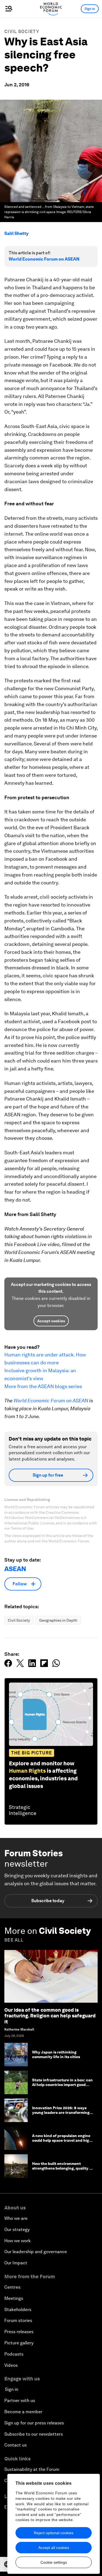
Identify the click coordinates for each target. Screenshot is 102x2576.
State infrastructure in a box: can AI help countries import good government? (62, 2085)
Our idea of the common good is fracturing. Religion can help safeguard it (50, 2016)
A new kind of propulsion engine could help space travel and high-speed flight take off (63, 2140)
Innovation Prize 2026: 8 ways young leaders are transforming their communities (61, 2112)
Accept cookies (51, 1321)
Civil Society (22, 32)
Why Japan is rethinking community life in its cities (56, 2054)
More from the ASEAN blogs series (43, 1386)
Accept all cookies (54, 2548)
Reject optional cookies (54, 2533)
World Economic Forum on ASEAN (44, 259)
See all (14, 1940)
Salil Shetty (16, 233)
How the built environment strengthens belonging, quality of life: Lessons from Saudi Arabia (63, 2168)
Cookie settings (54, 2562)
